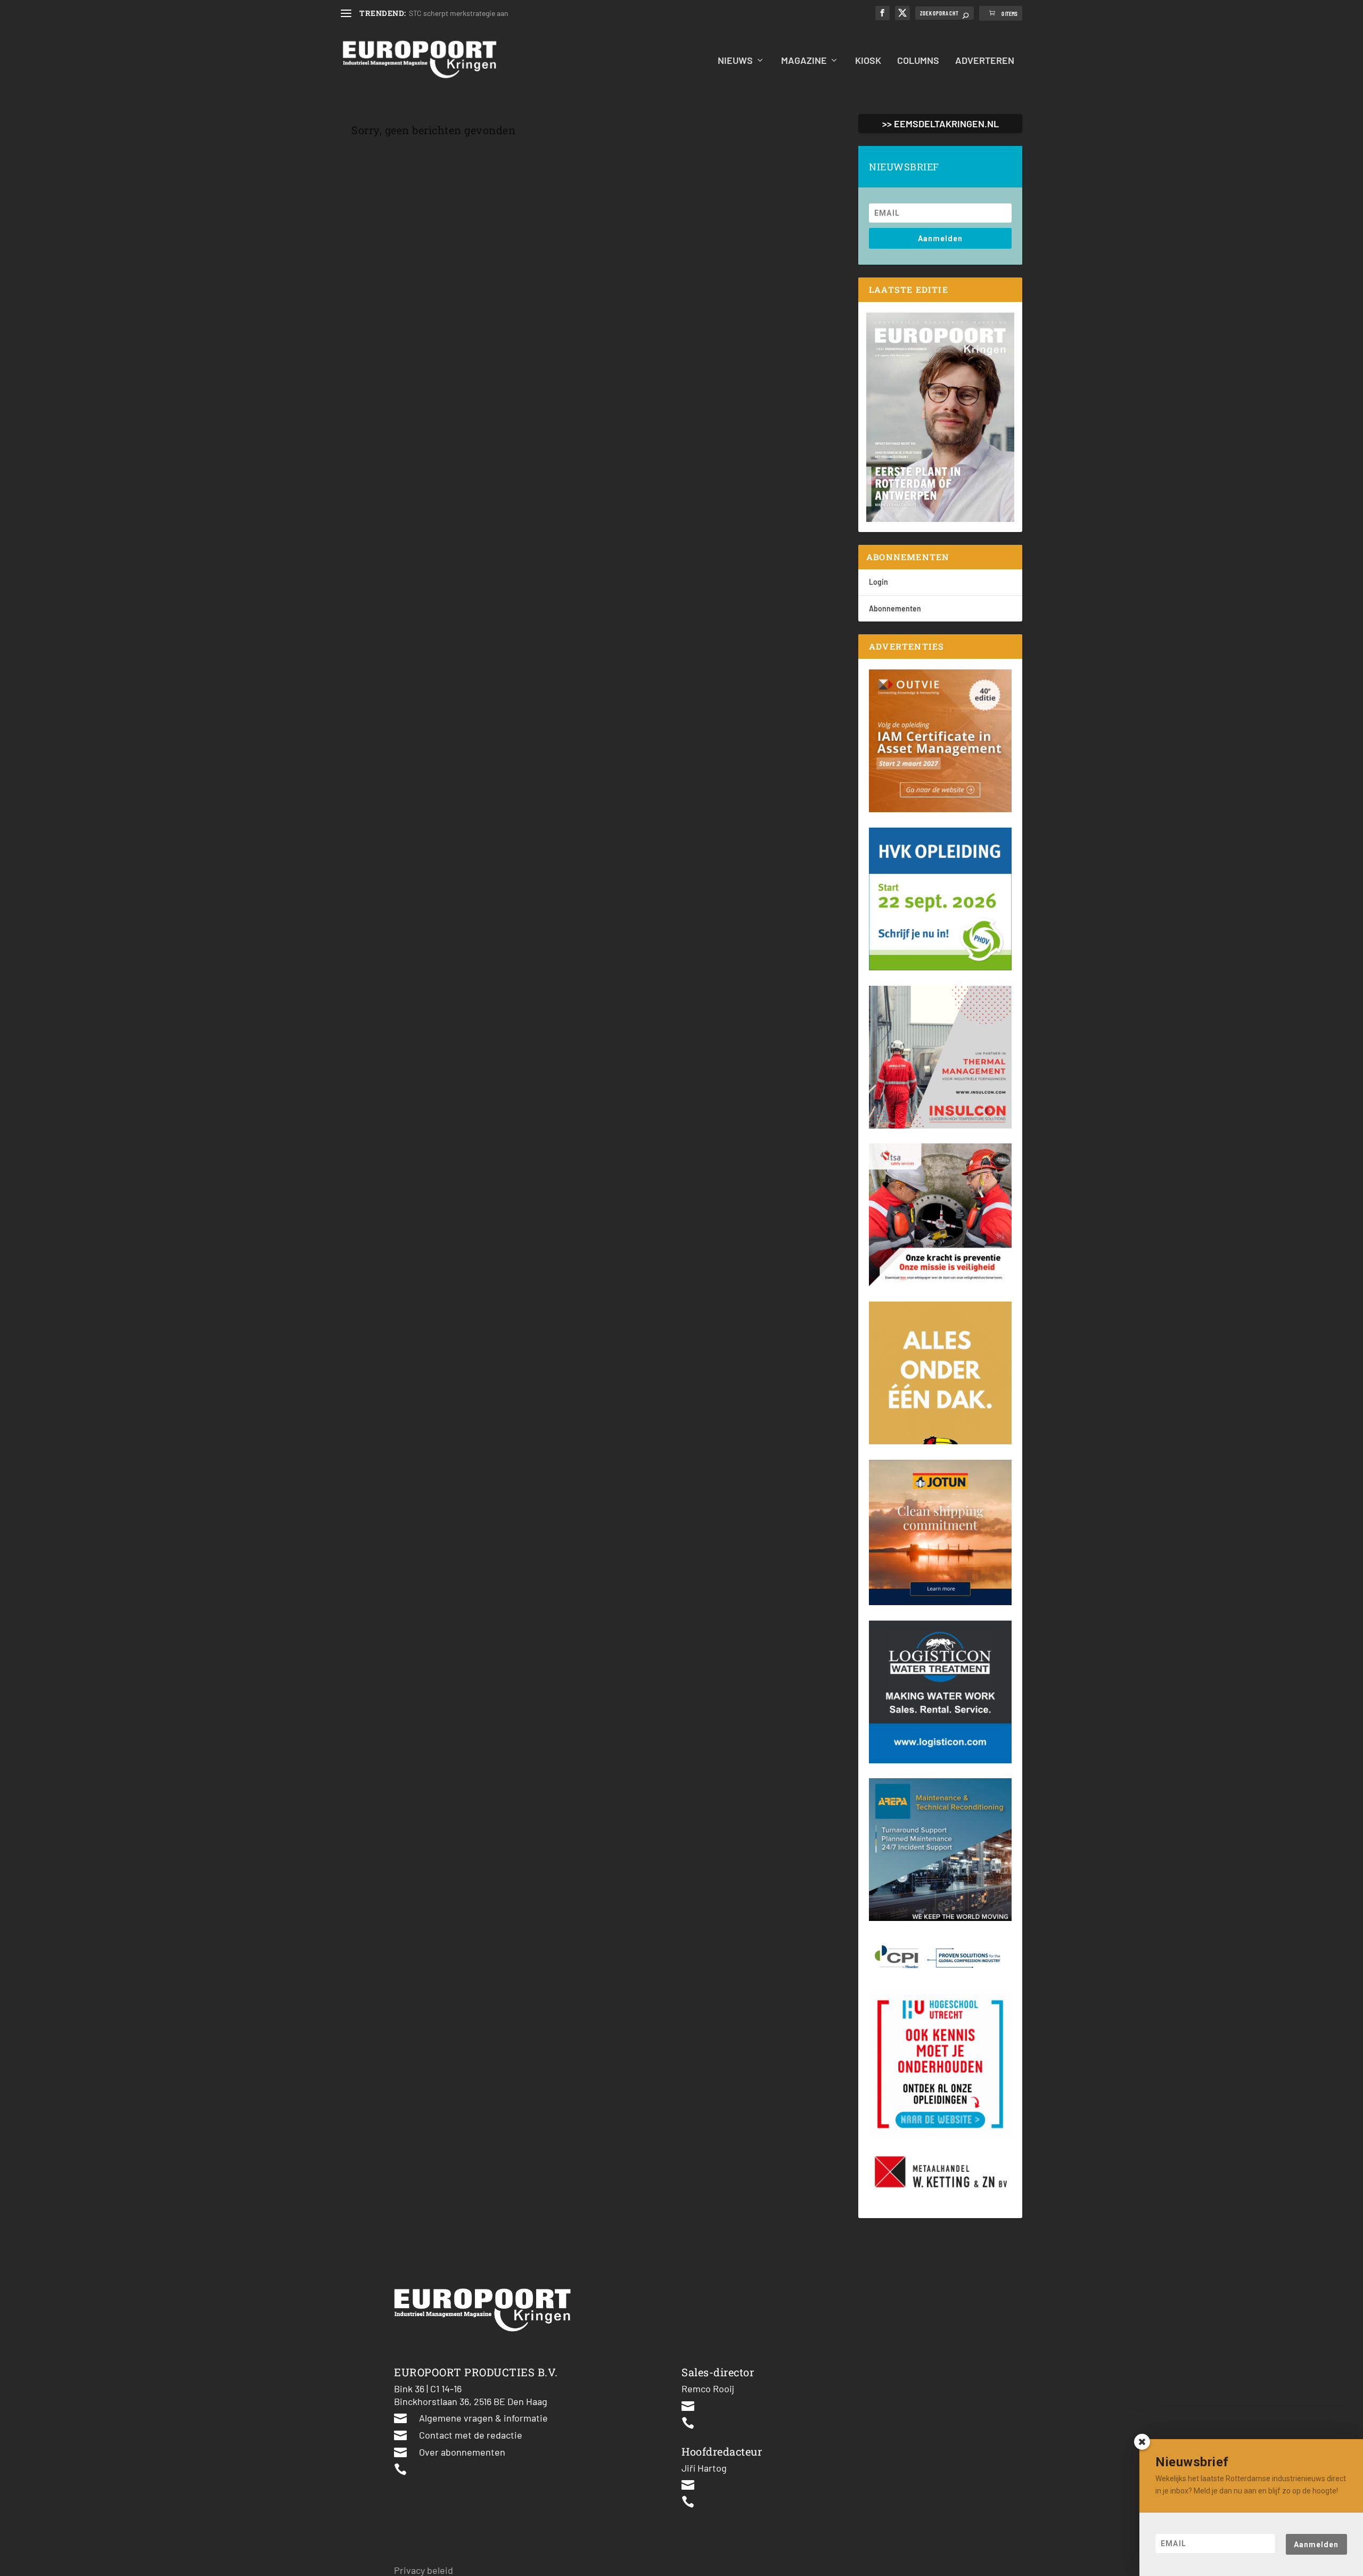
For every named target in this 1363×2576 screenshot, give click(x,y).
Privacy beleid (424, 2570)
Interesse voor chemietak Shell (459, 13)
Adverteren (985, 61)
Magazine (804, 61)
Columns (918, 61)
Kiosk (868, 61)
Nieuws (735, 61)
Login (878, 582)
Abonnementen (895, 608)
